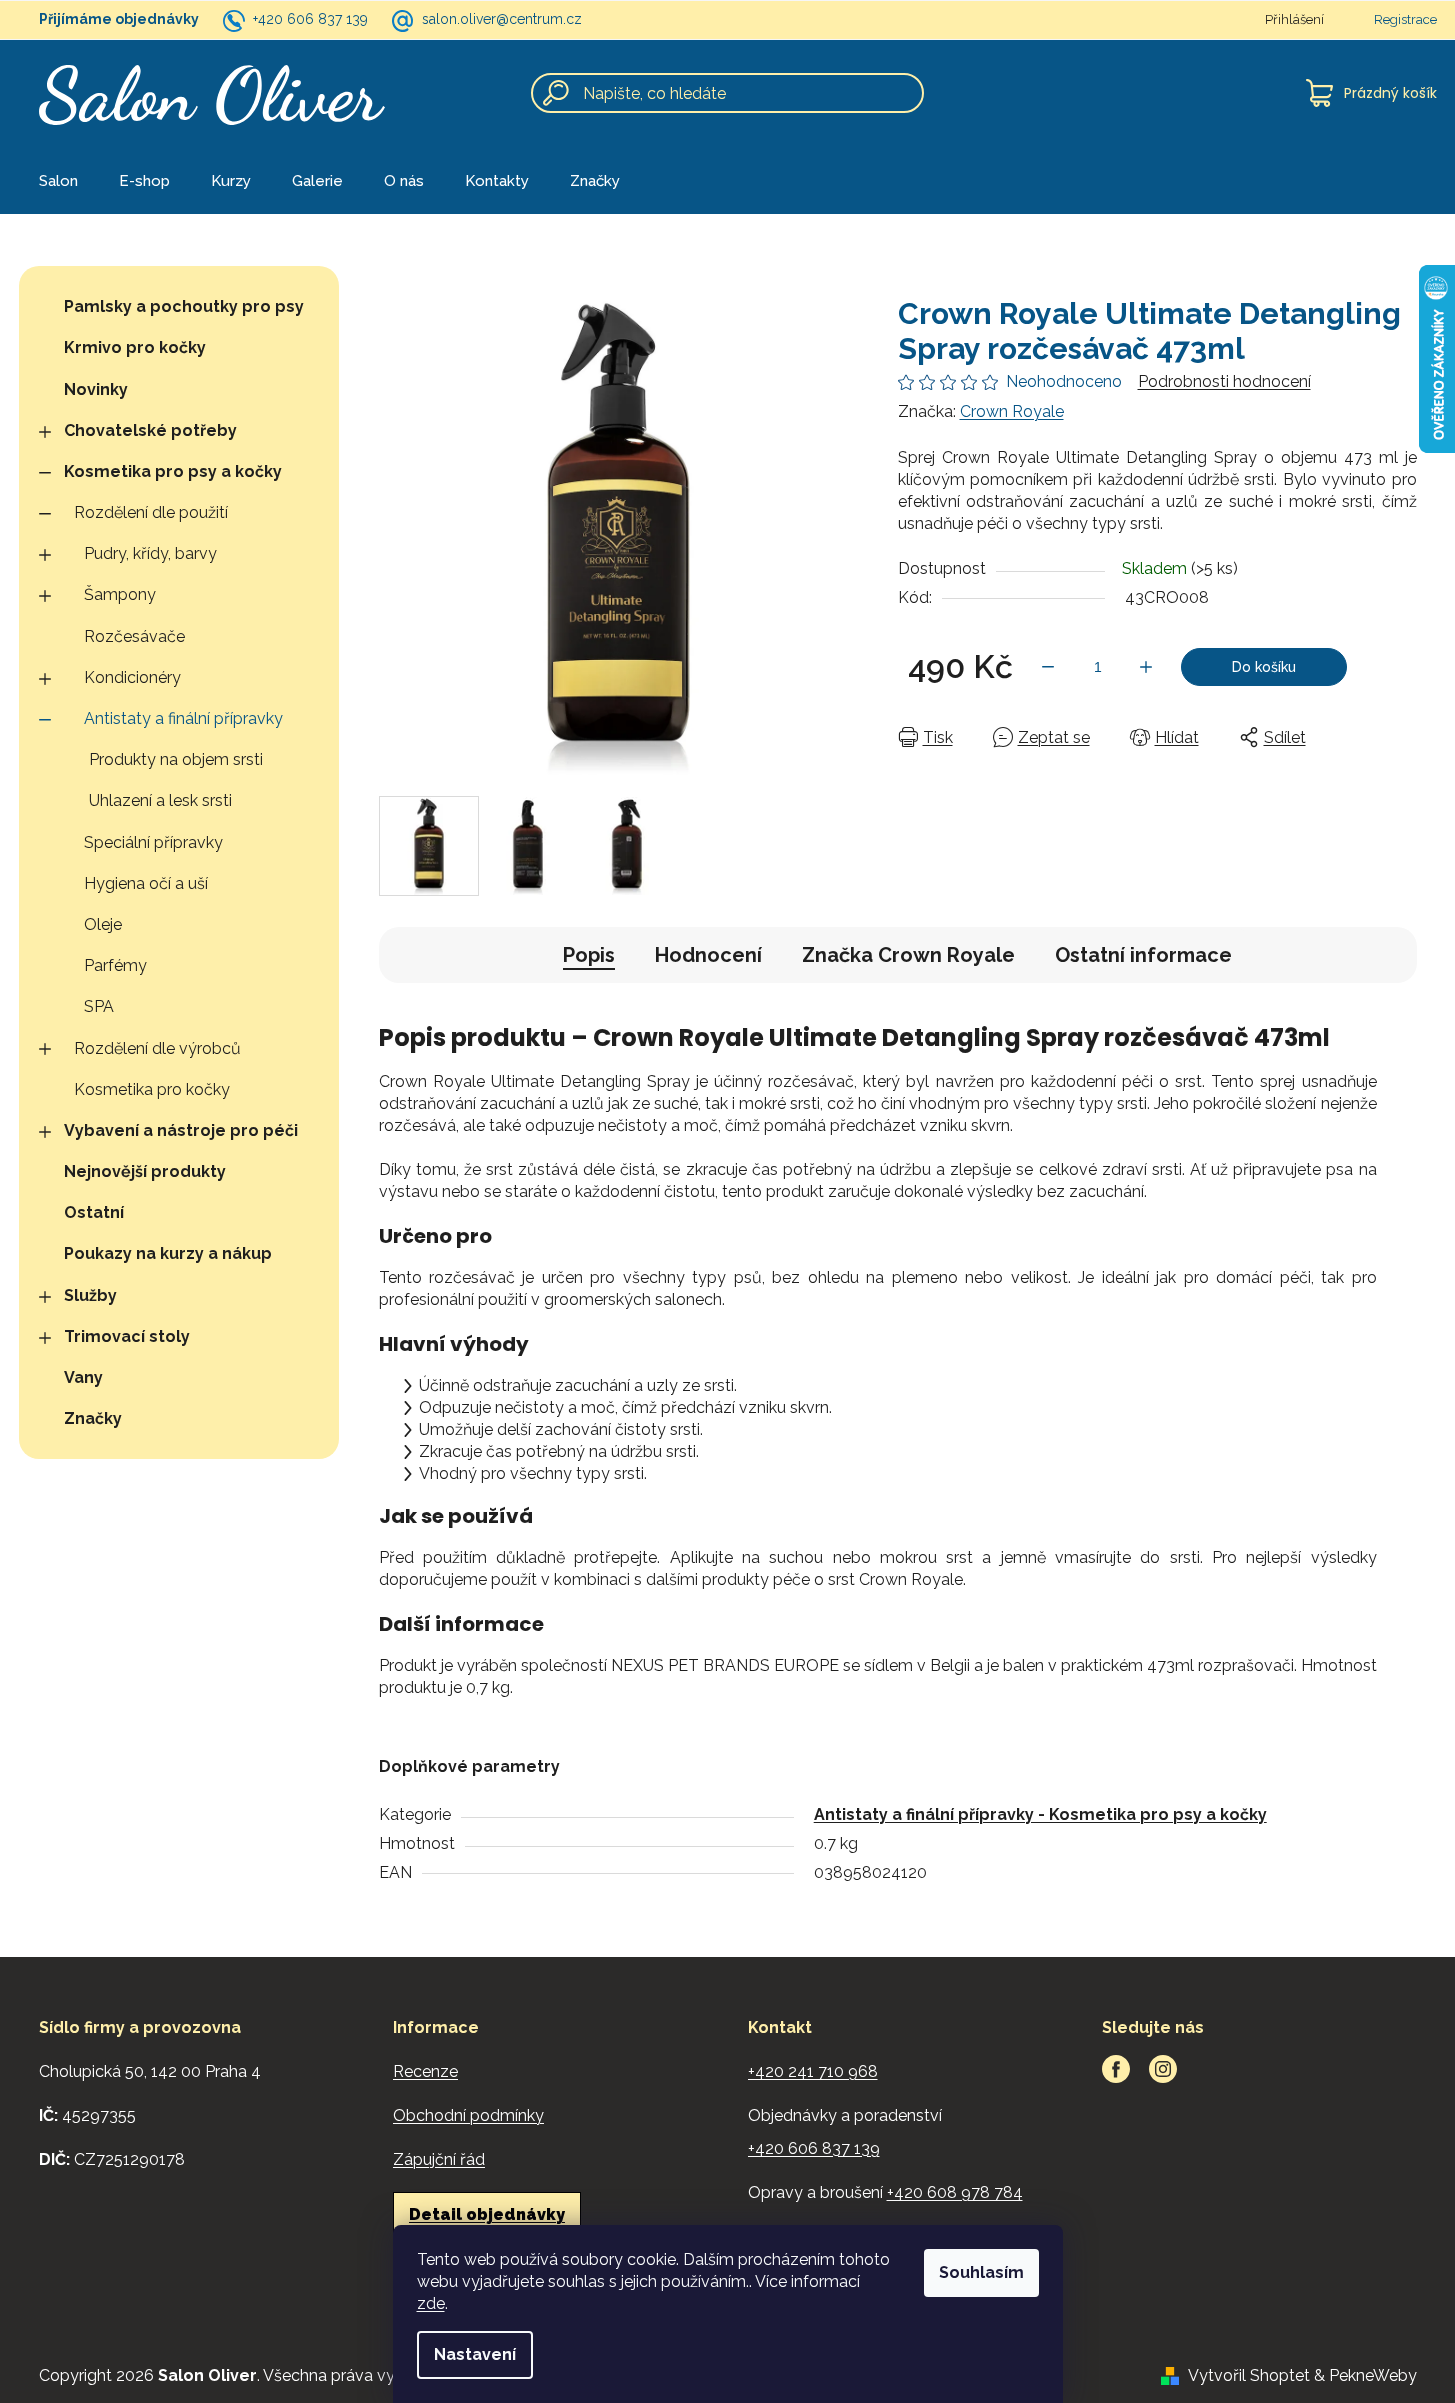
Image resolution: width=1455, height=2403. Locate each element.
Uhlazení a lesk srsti (160, 800)
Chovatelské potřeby (150, 430)
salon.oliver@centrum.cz (502, 19)
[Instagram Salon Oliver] (1163, 2069)
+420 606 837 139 (310, 19)
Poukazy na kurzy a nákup (168, 1253)
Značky (93, 1418)
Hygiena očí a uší (146, 883)
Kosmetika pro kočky (152, 1089)
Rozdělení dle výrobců (157, 1048)
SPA (99, 1006)
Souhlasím (981, 2272)
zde (431, 2303)
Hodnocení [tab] (708, 955)
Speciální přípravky (153, 842)
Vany (83, 1377)
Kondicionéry (132, 677)
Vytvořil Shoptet (1249, 2375)
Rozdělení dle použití (151, 512)
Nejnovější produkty (145, 1171)
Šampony (120, 594)
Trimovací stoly (127, 1336)
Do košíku (1264, 667)
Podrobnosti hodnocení (1224, 381)
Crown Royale (1012, 411)
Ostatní (94, 1212)
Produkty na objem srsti (176, 759)
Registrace (1405, 19)
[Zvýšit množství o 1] (1146, 667)
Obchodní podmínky (468, 2115)
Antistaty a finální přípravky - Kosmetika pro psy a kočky (1040, 1814)
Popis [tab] (589, 955)
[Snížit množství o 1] (1048, 667)
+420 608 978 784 (955, 2192)
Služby (90, 1295)
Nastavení (475, 2354)
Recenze (425, 2071)
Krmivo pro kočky (135, 347)
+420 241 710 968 (813, 2071)
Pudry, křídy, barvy (150, 553)
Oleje (103, 924)
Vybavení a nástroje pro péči (181, 1130)
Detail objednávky (487, 2214)
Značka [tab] (908, 955)
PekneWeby (1373, 2375)
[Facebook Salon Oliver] (1116, 2069)
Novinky (96, 389)
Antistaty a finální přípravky (183, 718)
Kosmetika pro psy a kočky (173, 471)
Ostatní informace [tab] (1143, 955)
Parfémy (115, 965)
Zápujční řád (439, 2159)
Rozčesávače (134, 636)
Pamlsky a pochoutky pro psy (184, 306)
